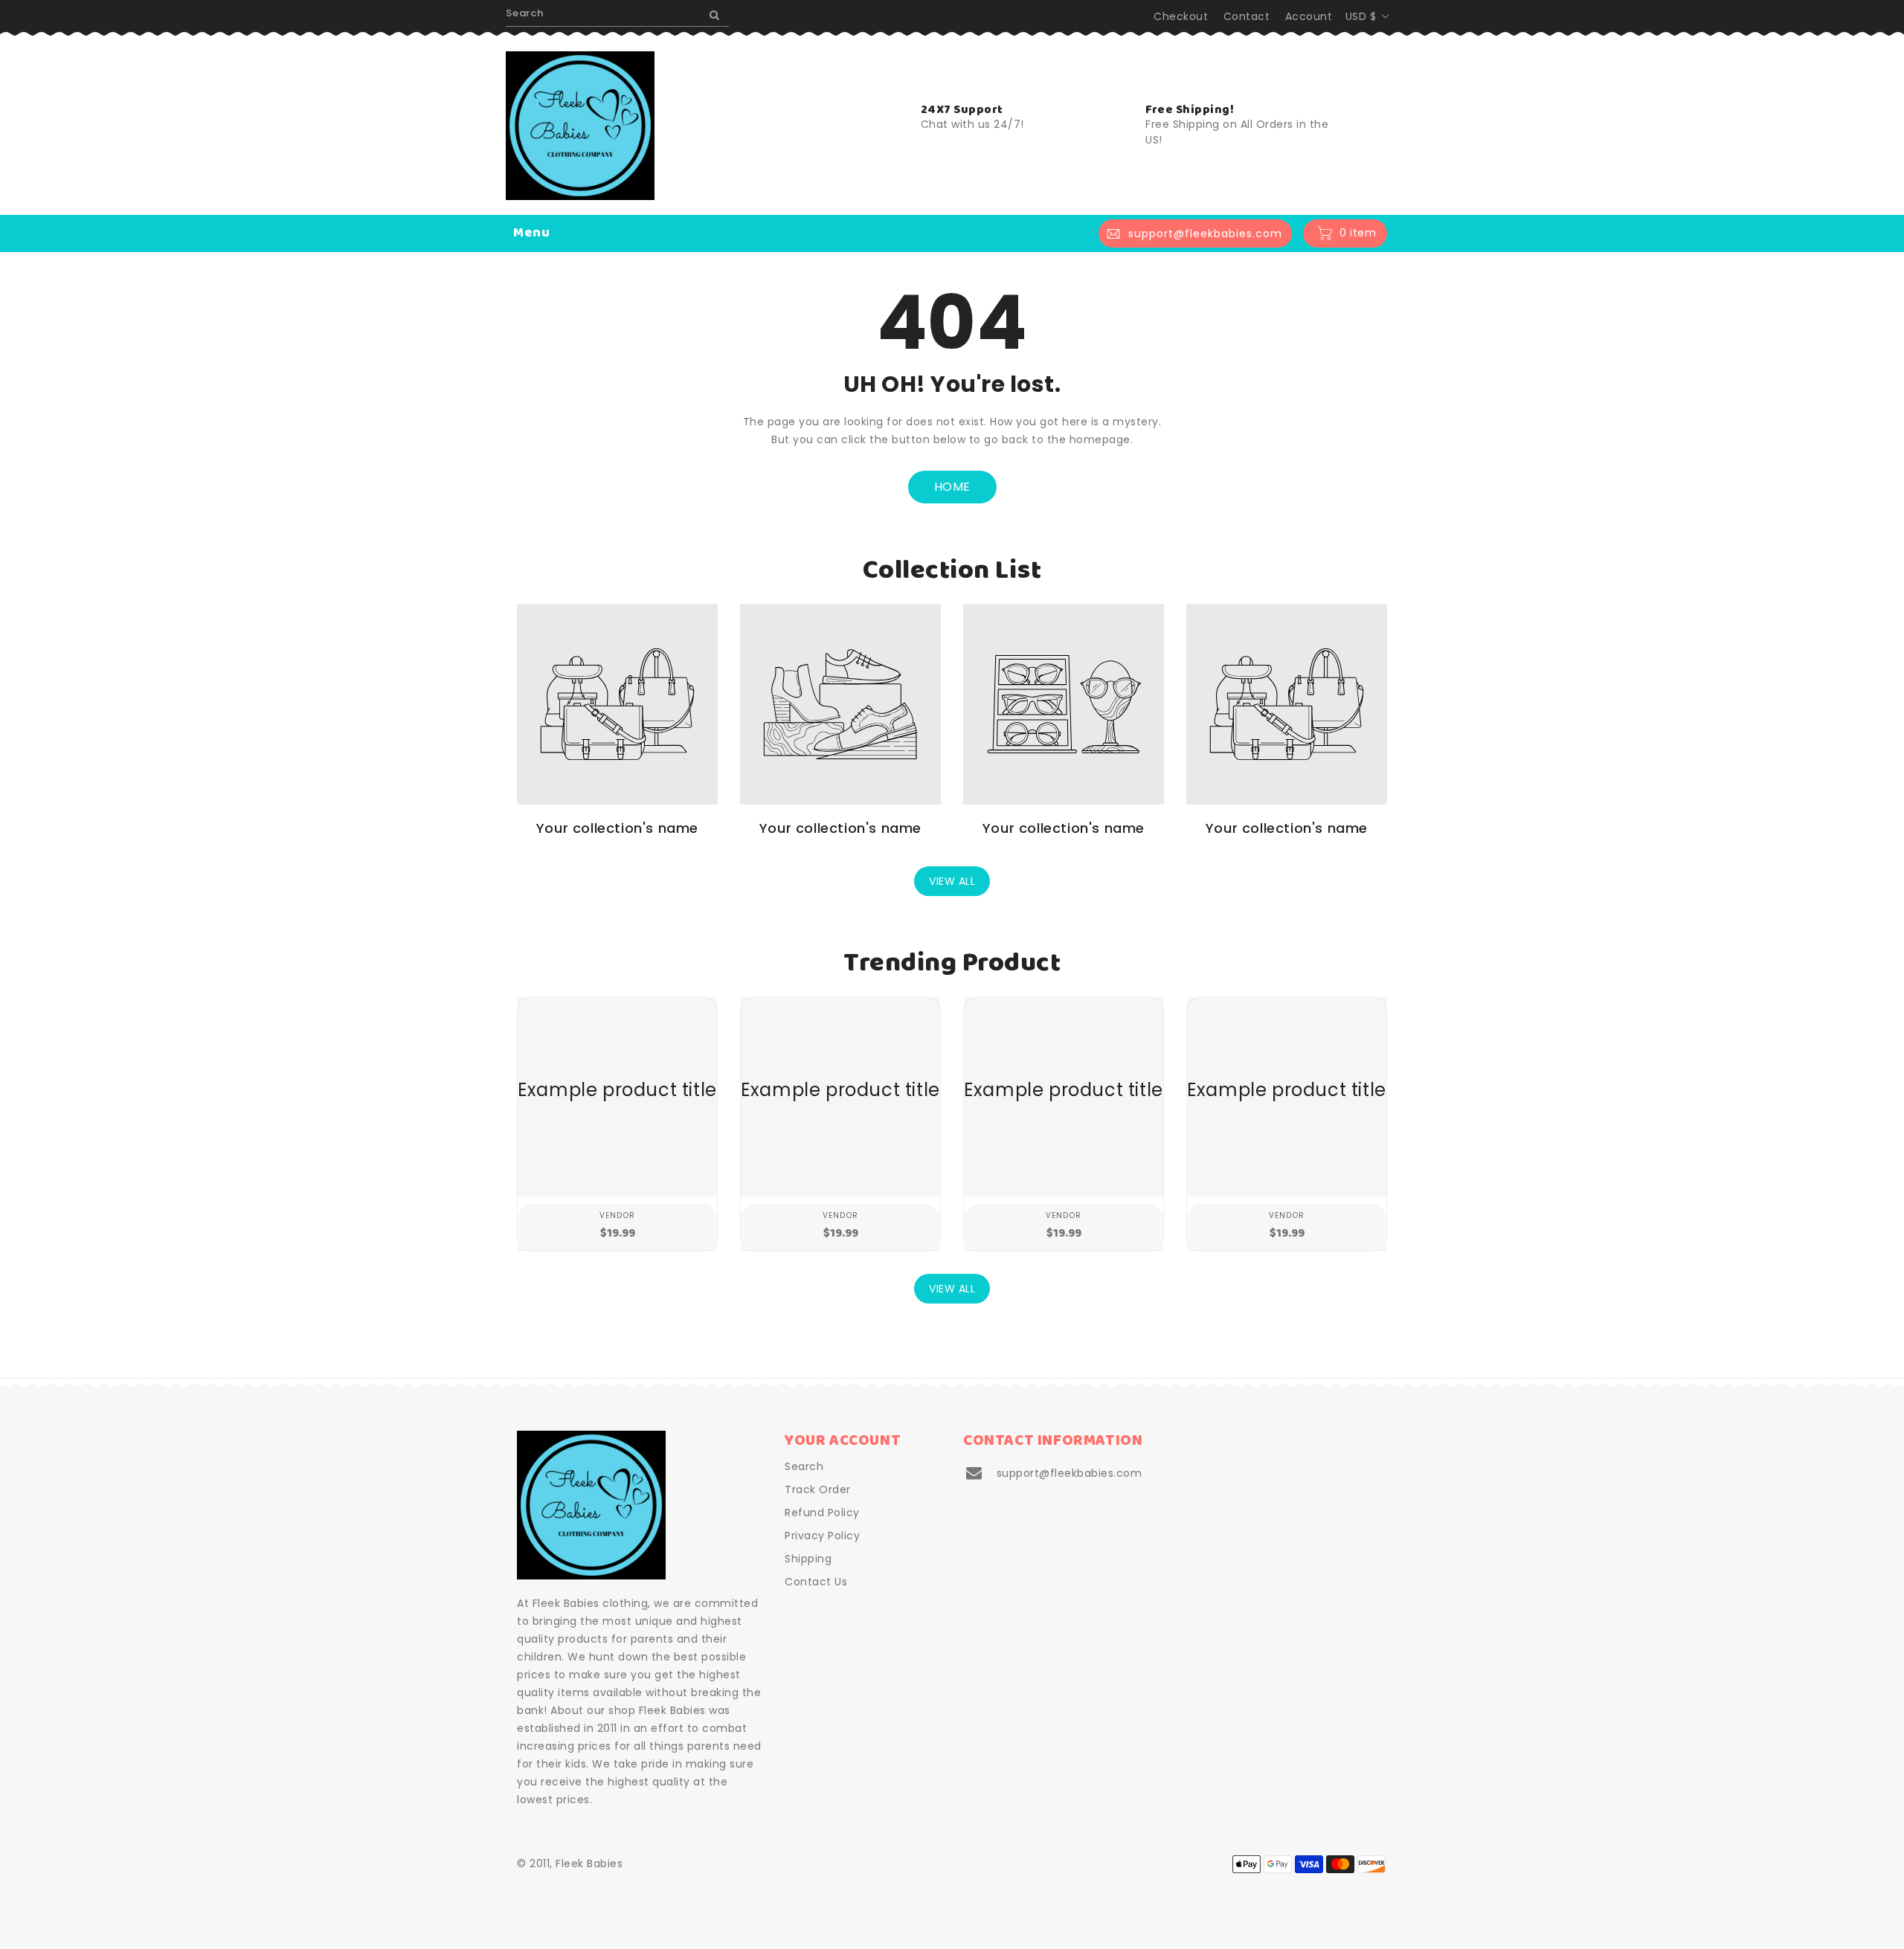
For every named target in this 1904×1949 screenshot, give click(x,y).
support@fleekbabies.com (1070, 1473)
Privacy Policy (822, 1536)
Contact (1247, 16)
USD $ (1361, 16)
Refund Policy (822, 1513)
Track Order (818, 1489)
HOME (952, 487)
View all (952, 881)
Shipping (808, 1559)
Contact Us (816, 1582)
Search (804, 1466)
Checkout (1181, 16)
